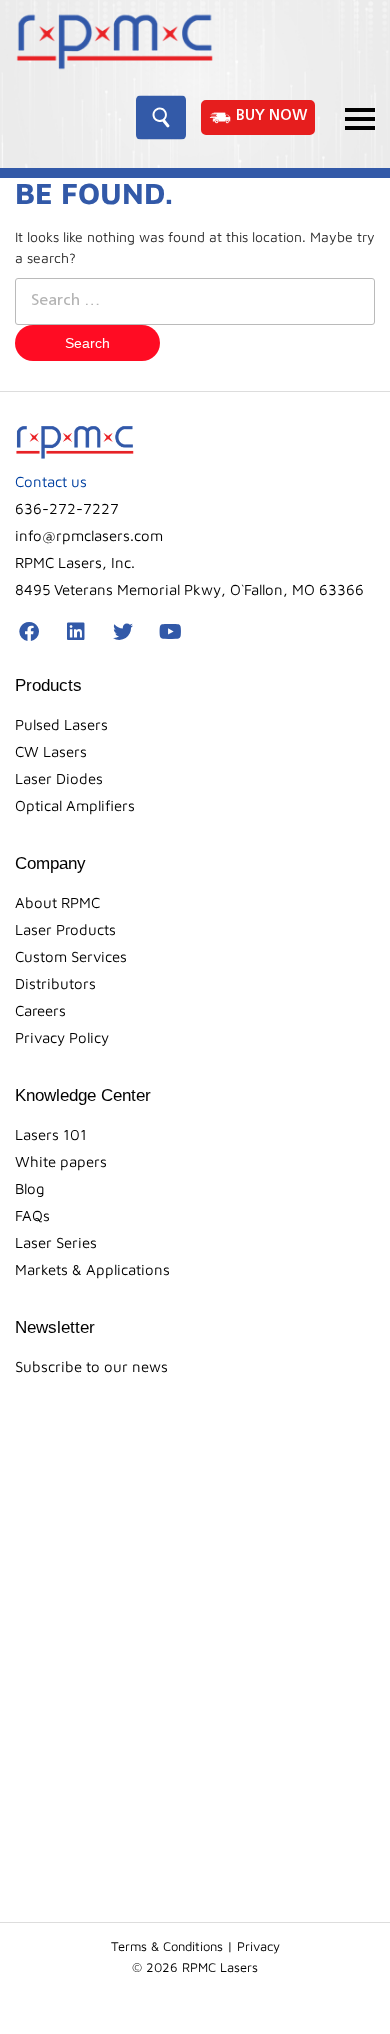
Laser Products (65, 929)
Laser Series (56, 1242)
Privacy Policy (62, 1037)
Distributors (55, 983)
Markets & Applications (92, 1269)
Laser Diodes (59, 778)
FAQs (32, 1215)
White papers (61, 1161)
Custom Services (71, 956)
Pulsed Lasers (61, 724)
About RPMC (57, 902)
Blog (30, 1188)
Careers (40, 1010)
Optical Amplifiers (75, 805)
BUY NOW (272, 116)
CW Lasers (51, 751)
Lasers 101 (51, 1134)
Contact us (51, 481)
